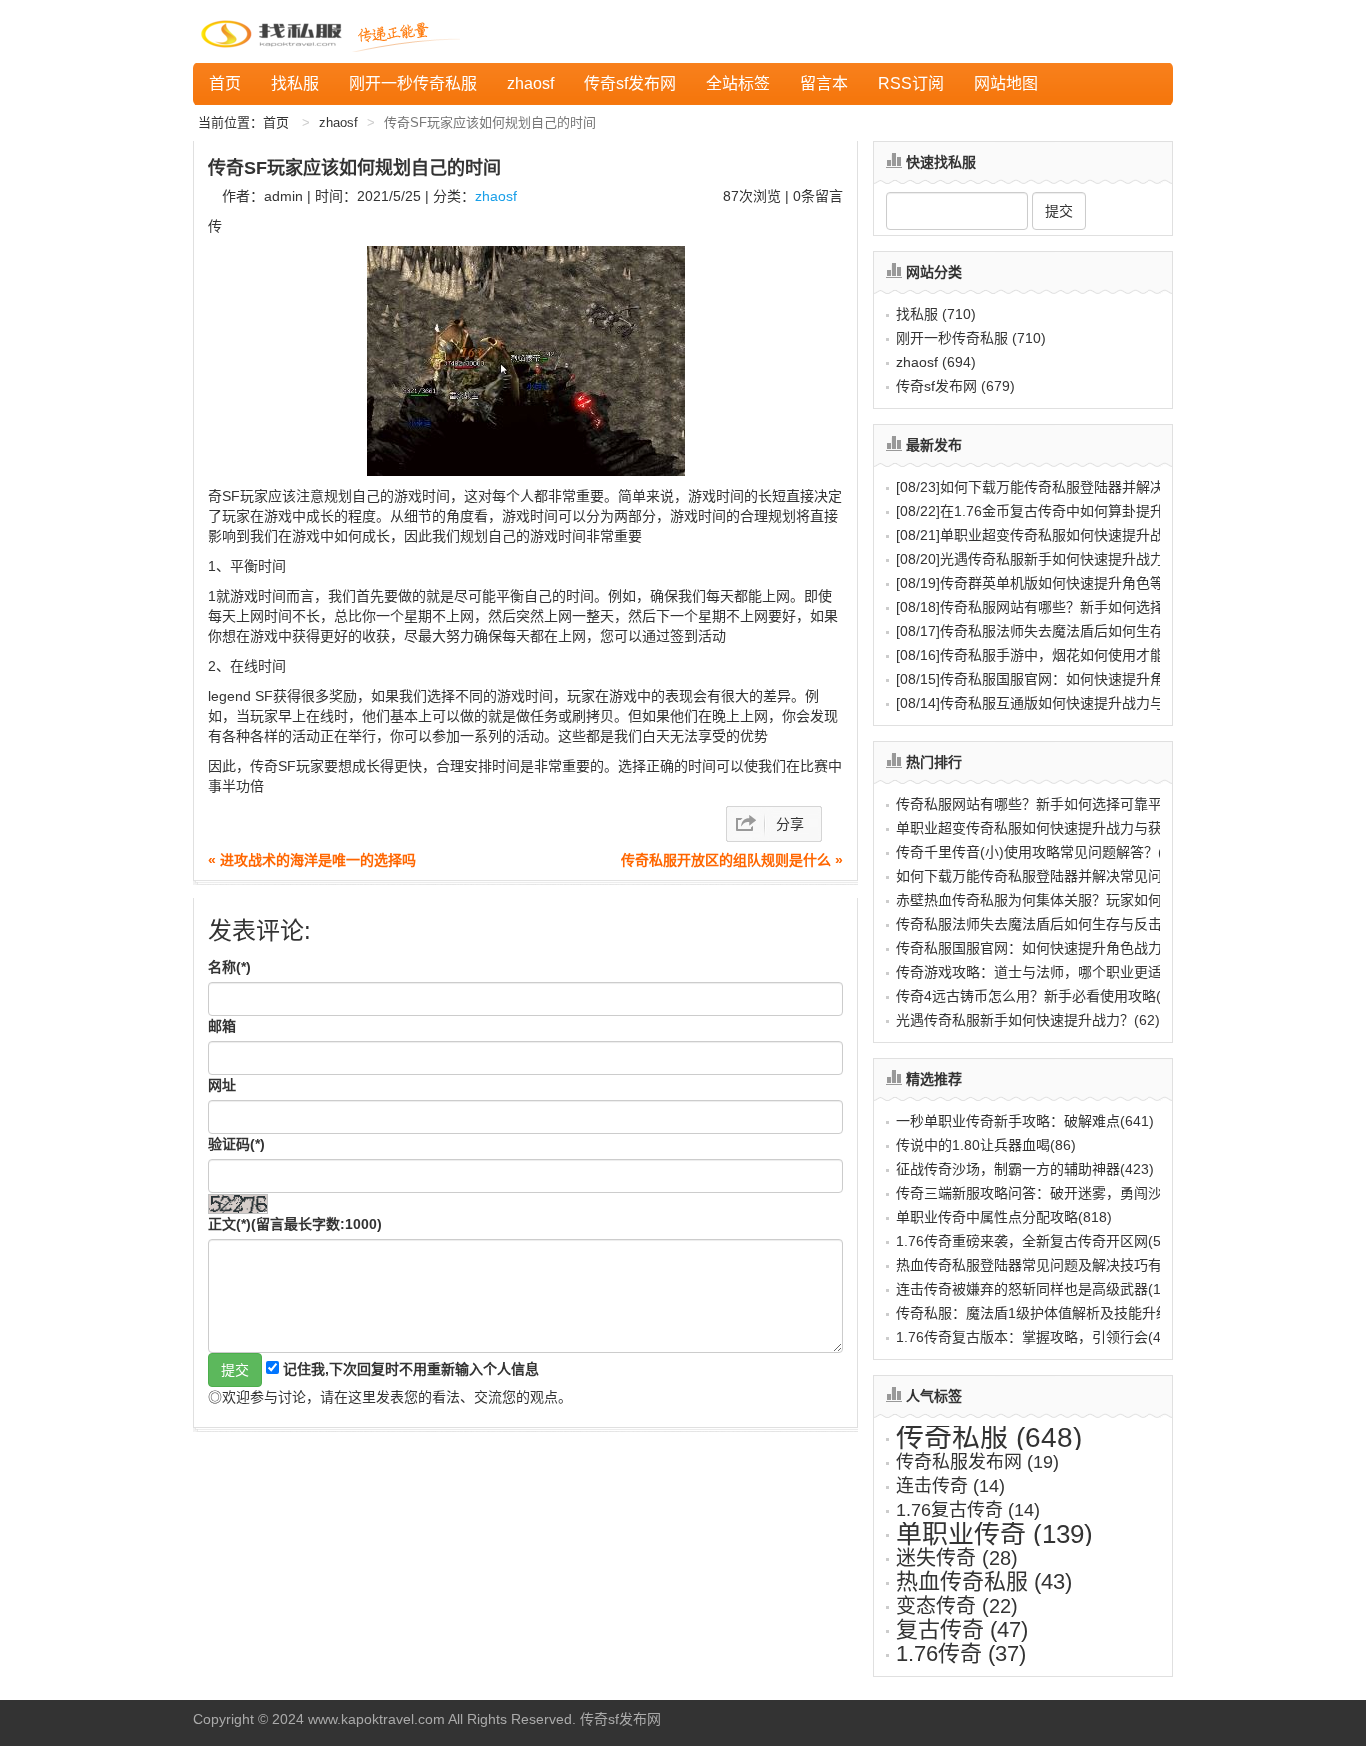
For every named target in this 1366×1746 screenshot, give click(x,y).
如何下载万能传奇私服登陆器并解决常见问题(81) (1049, 876)
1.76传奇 (961, 1653)
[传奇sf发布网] (275, 31)
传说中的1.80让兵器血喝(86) (986, 1145)
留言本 (824, 83)
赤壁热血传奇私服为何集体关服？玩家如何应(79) (1049, 900)
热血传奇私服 (984, 1581)
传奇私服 (989, 1437)
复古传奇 (962, 1629)
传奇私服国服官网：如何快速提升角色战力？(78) (1049, 948)
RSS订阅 (911, 83)
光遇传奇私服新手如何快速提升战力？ (1037, 559)
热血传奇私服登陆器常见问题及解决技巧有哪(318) (1053, 1265)
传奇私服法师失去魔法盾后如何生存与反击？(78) (1049, 924)
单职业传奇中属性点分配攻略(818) (1004, 1217)
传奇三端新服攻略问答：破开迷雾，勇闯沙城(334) (1053, 1193)
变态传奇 (957, 1606)
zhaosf (530, 83)
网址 (222, 1085)
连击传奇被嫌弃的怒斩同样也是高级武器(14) (1035, 1289)
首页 (225, 83)
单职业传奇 (994, 1534)
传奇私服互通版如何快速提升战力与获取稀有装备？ (1079, 703)
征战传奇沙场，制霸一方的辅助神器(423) (1025, 1169)
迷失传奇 (957, 1558)
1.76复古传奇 (968, 1510)
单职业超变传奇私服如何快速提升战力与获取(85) (1049, 828)
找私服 (295, 83)
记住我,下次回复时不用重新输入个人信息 (411, 1369)
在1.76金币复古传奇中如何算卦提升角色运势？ (1065, 511)
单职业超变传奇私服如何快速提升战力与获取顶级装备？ (1093, 535)
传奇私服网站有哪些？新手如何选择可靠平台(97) (1049, 804)
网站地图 (1006, 83)
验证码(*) (236, 1144)
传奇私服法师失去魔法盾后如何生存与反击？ (1058, 631)
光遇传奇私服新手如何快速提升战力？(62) (1028, 1020)
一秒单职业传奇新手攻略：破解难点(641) (1025, 1121)
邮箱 (222, 1026)
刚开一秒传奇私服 (413, 83)
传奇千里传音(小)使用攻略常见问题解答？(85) (1040, 852)
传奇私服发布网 (977, 1462)
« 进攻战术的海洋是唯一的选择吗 (312, 860)
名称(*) (229, 967)
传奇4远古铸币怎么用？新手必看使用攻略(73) (1039, 996)
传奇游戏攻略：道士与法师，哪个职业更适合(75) (1049, 972)
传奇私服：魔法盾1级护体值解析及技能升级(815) (1050, 1313)
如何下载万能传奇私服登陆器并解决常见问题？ (1065, 487)
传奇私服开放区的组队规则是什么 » (732, 860)
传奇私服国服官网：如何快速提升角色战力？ (1058, 679)
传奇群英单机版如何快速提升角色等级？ (1044, 583)
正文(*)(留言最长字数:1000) (295, 1224)
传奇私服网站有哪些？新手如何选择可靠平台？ (1065, 607)
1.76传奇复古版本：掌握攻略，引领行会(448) (1039, 1337)
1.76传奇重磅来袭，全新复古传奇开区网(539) (1039, 1241)
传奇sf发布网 (630, 83)
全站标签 (738, 83)
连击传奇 (950, 1486)
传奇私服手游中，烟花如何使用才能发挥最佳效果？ (1079, 655)
